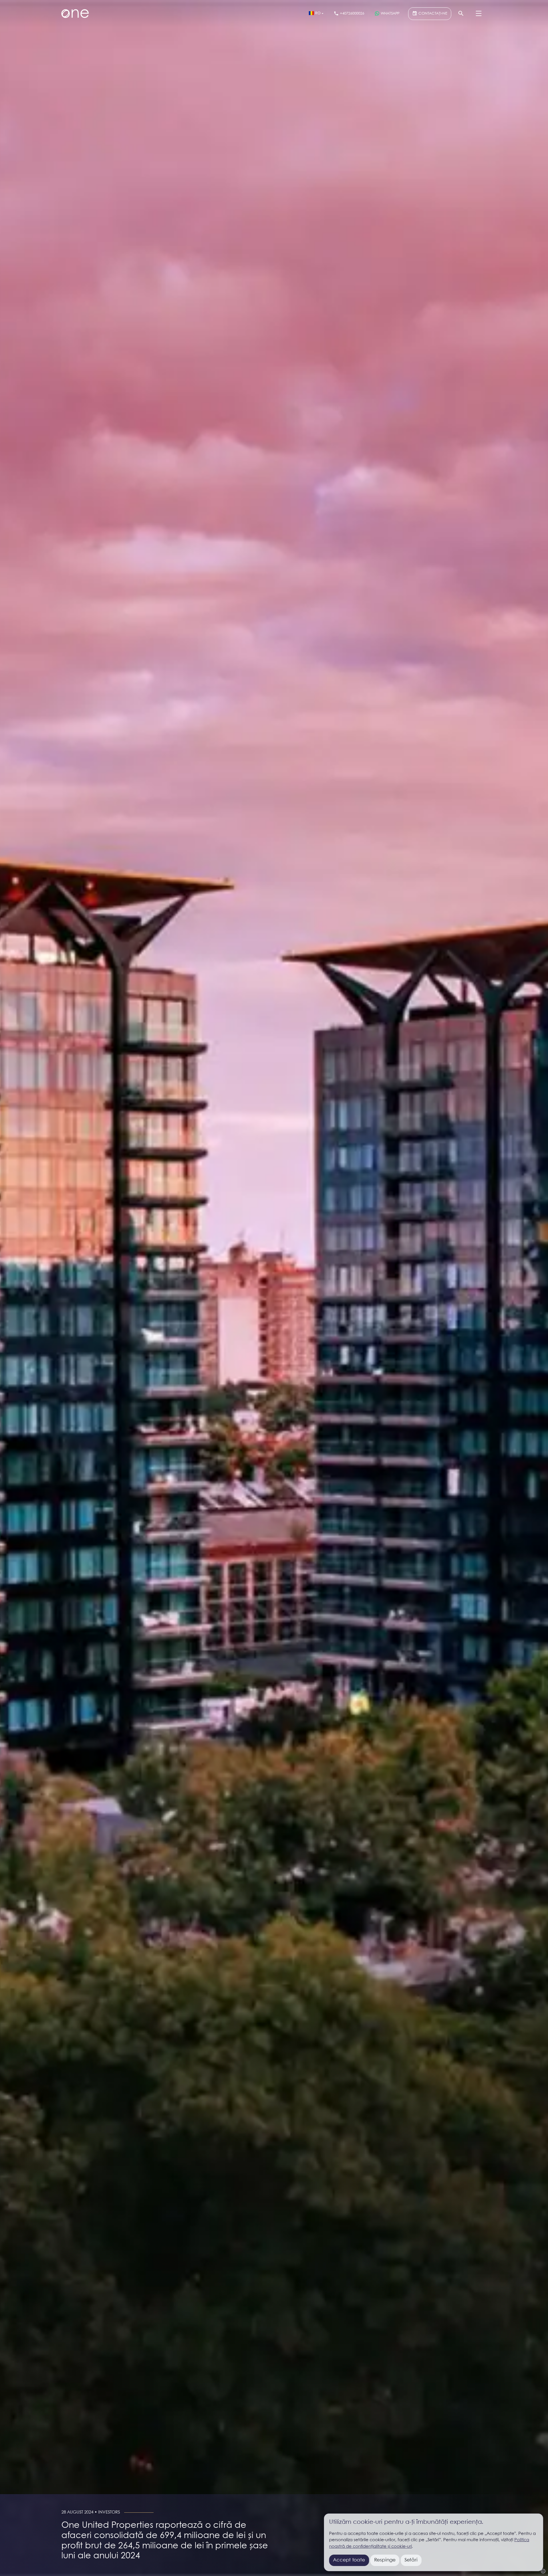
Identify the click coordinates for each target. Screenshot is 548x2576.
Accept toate (349, 2560)
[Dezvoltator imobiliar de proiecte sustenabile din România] (75, 14)
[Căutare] (461, 14)
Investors (109, 2512)
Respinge (385, 2560)
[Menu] (479, 14)
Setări (411, 2560)
